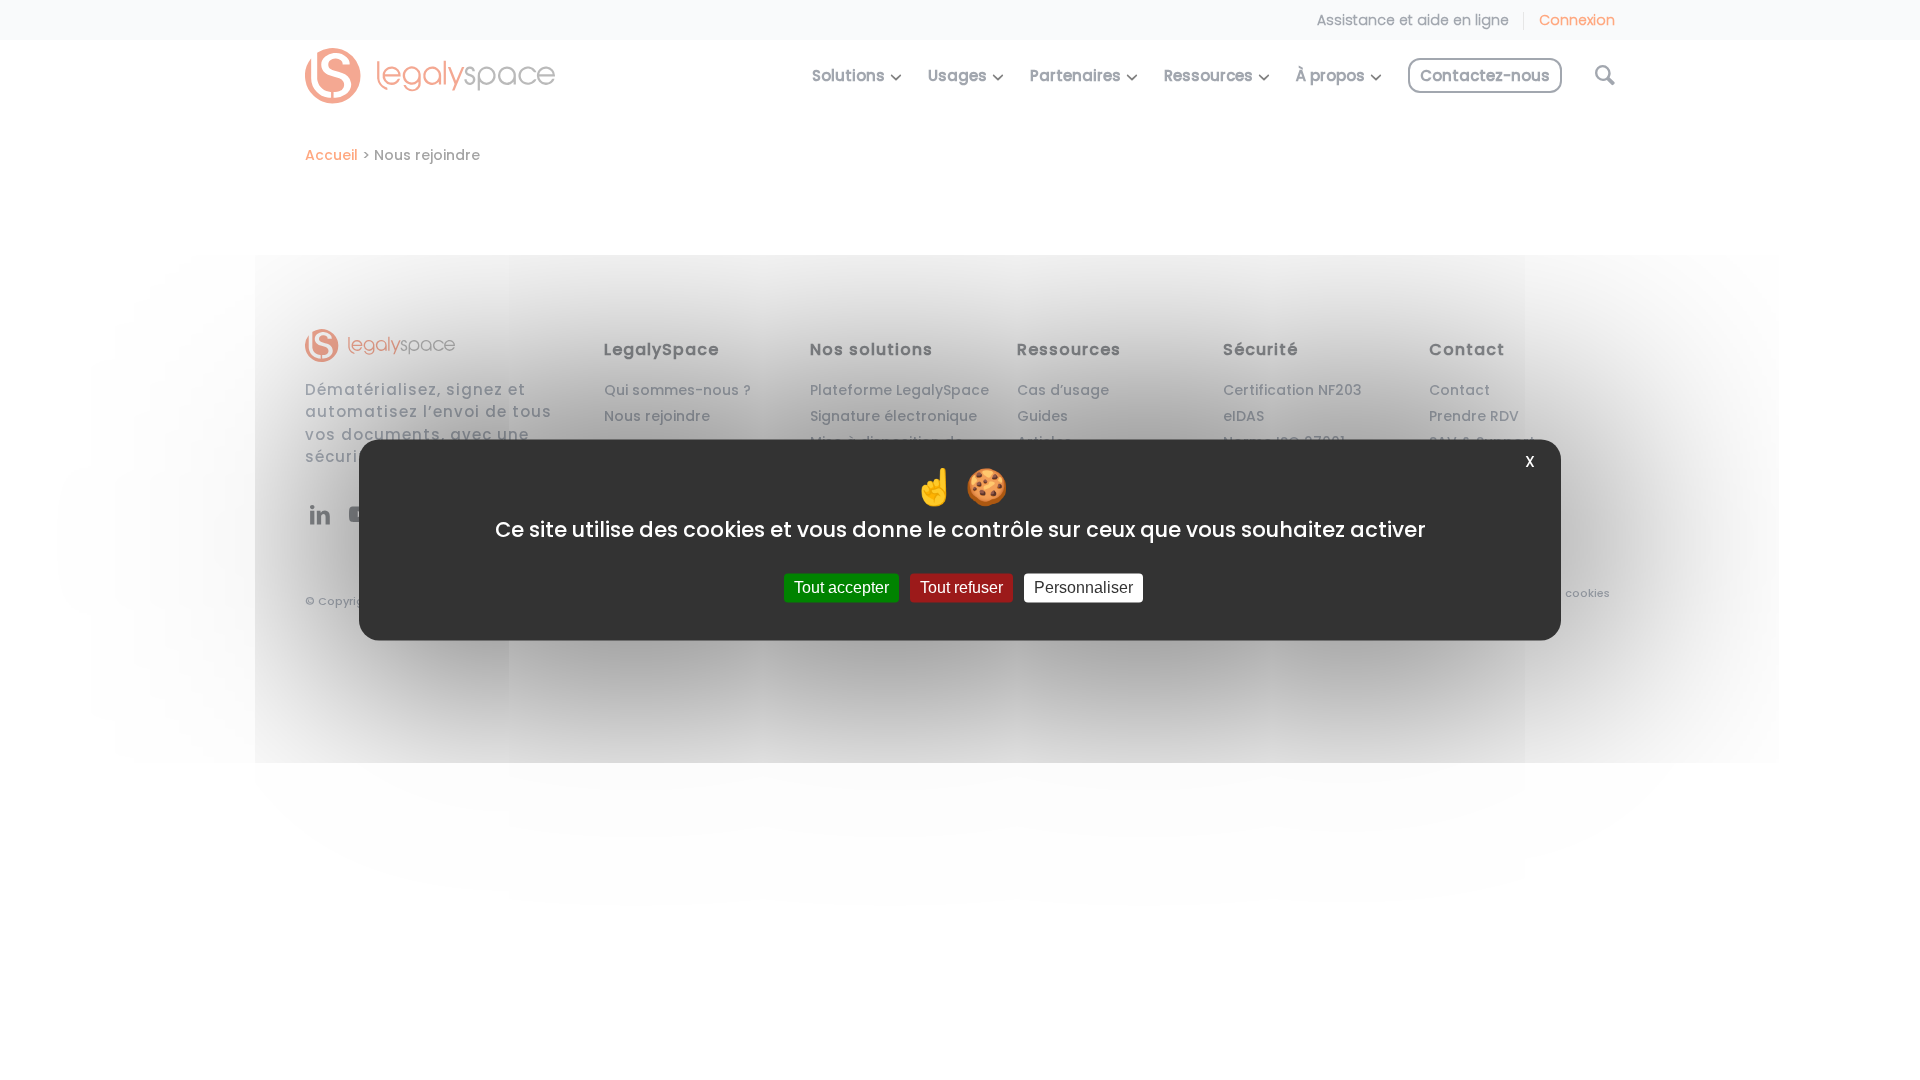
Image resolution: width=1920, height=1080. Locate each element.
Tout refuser (961, 587)
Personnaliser (1083, 587)
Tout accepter (841, 587)
